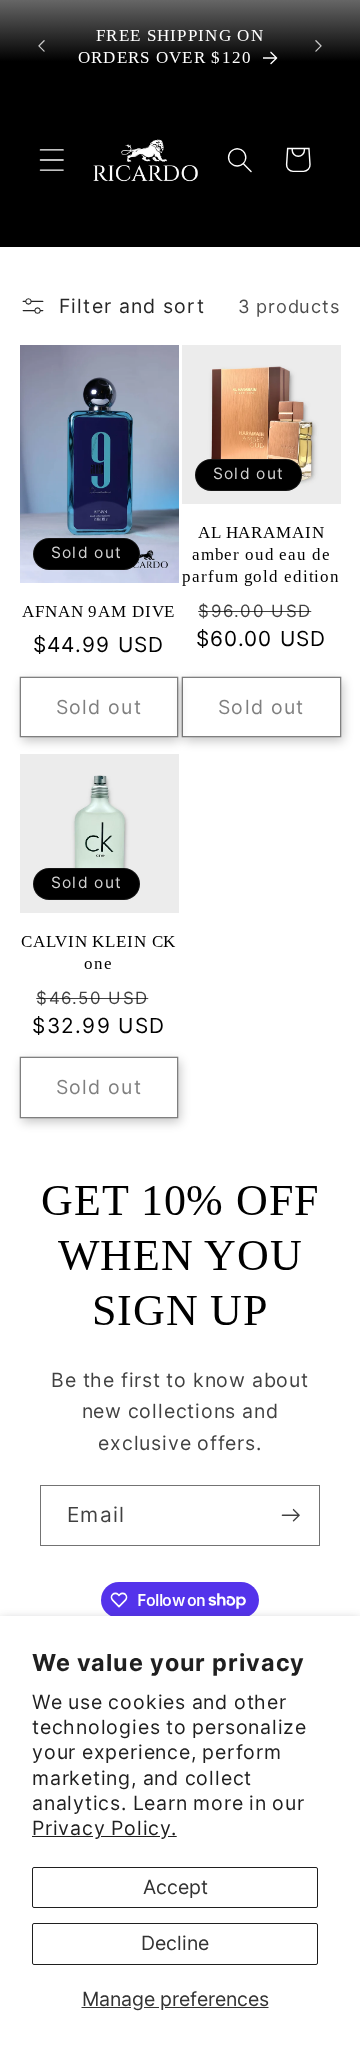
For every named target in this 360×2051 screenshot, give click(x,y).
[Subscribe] (290, 1515)
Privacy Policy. (104, 1828)
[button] (51, 159)
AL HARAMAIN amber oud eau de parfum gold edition (261, 554)
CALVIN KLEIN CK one (98, 952)
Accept (175, 1887)
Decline (175, 1943)
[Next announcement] (319, 46)
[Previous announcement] (42, 46)
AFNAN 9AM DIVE (98, 611)
